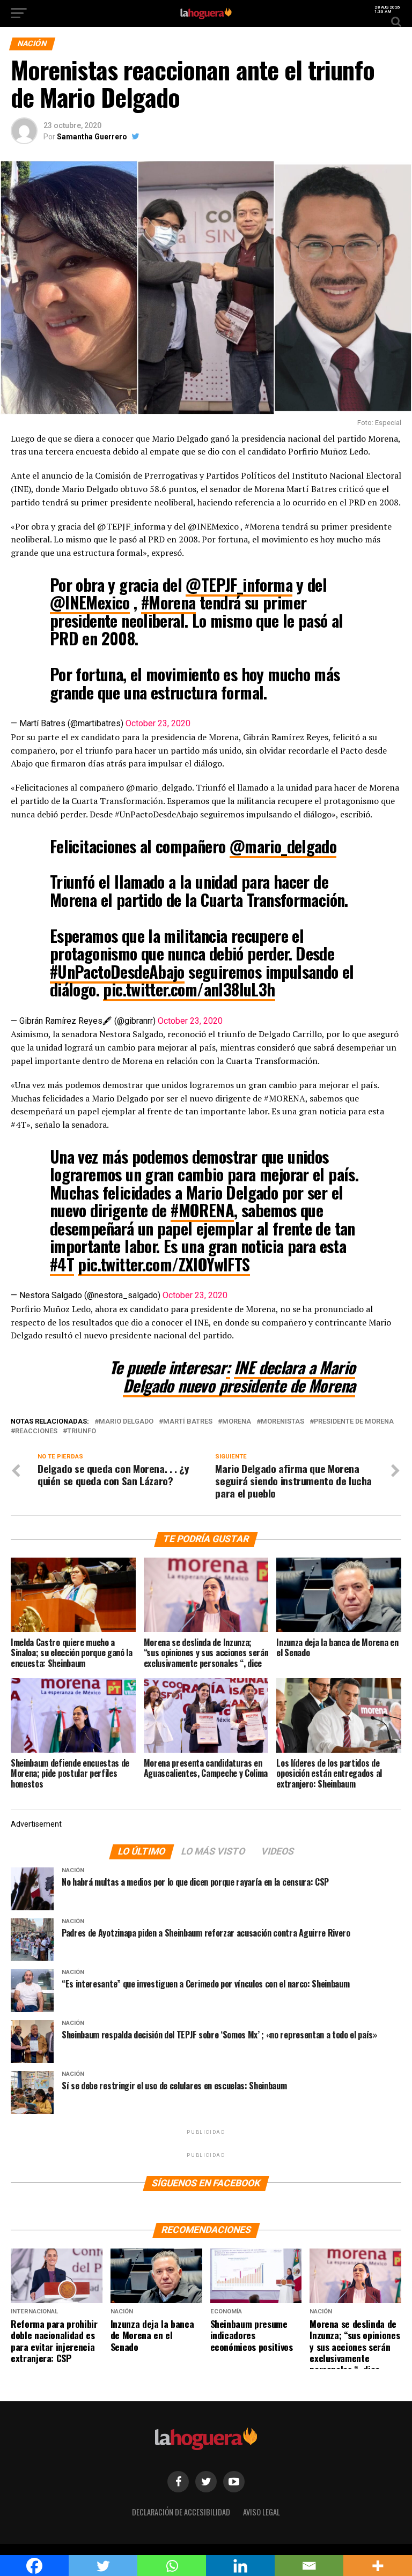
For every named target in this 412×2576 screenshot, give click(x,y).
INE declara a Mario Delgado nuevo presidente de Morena (239, 1376)
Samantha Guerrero (92, 137)
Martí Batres (188, 1422)
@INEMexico (90, 602)
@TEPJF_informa (239, 585)
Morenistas (282, 1422)
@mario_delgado (283, 846)
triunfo (82, 1431)
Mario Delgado (126, 1422)
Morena (237, 1422)
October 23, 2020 (158, 723)
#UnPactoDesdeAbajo (117, 971)
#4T (62, 1264)
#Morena (168, 602)
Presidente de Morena (354, 1422)
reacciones (36, 1431)
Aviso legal (262, 2512)
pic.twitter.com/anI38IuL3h (189, 989)
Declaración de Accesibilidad (181, 2512)
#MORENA (202, 1210)
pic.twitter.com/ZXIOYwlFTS (164, 1264)
